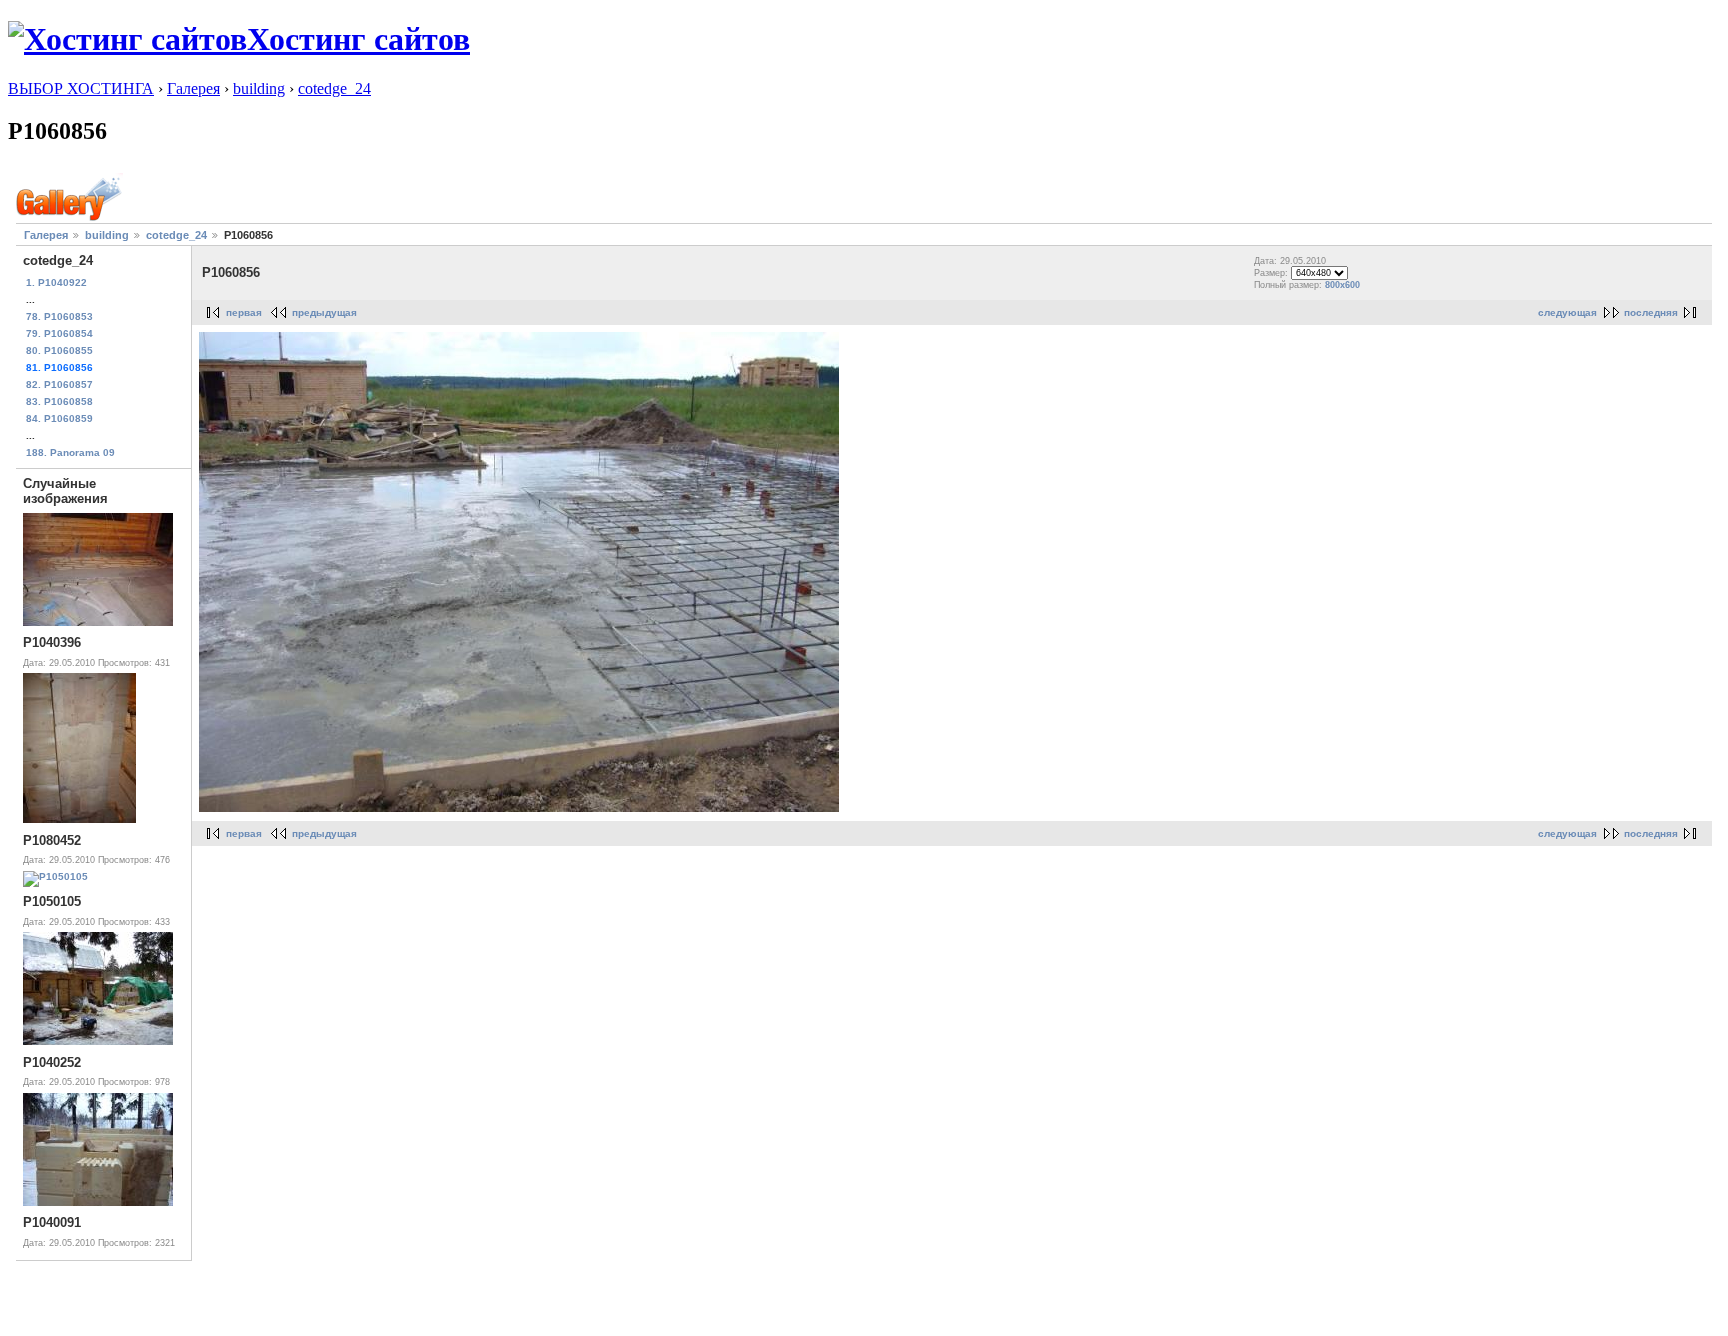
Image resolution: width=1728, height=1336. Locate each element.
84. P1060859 (59, 418)
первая (244, 312)
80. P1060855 (59, 350)
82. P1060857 (59, 384)
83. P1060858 (59, 401)
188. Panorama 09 (70, 452)
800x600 (1342, 285)
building (259, 88)
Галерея (193, 88)
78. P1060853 (59, 316)
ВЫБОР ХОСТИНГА (81, 88)
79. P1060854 (59, 333)
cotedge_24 (334, 88)
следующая (1567, 312)
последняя (1651, 312)
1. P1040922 (56, 282)
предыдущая (324, 312)
